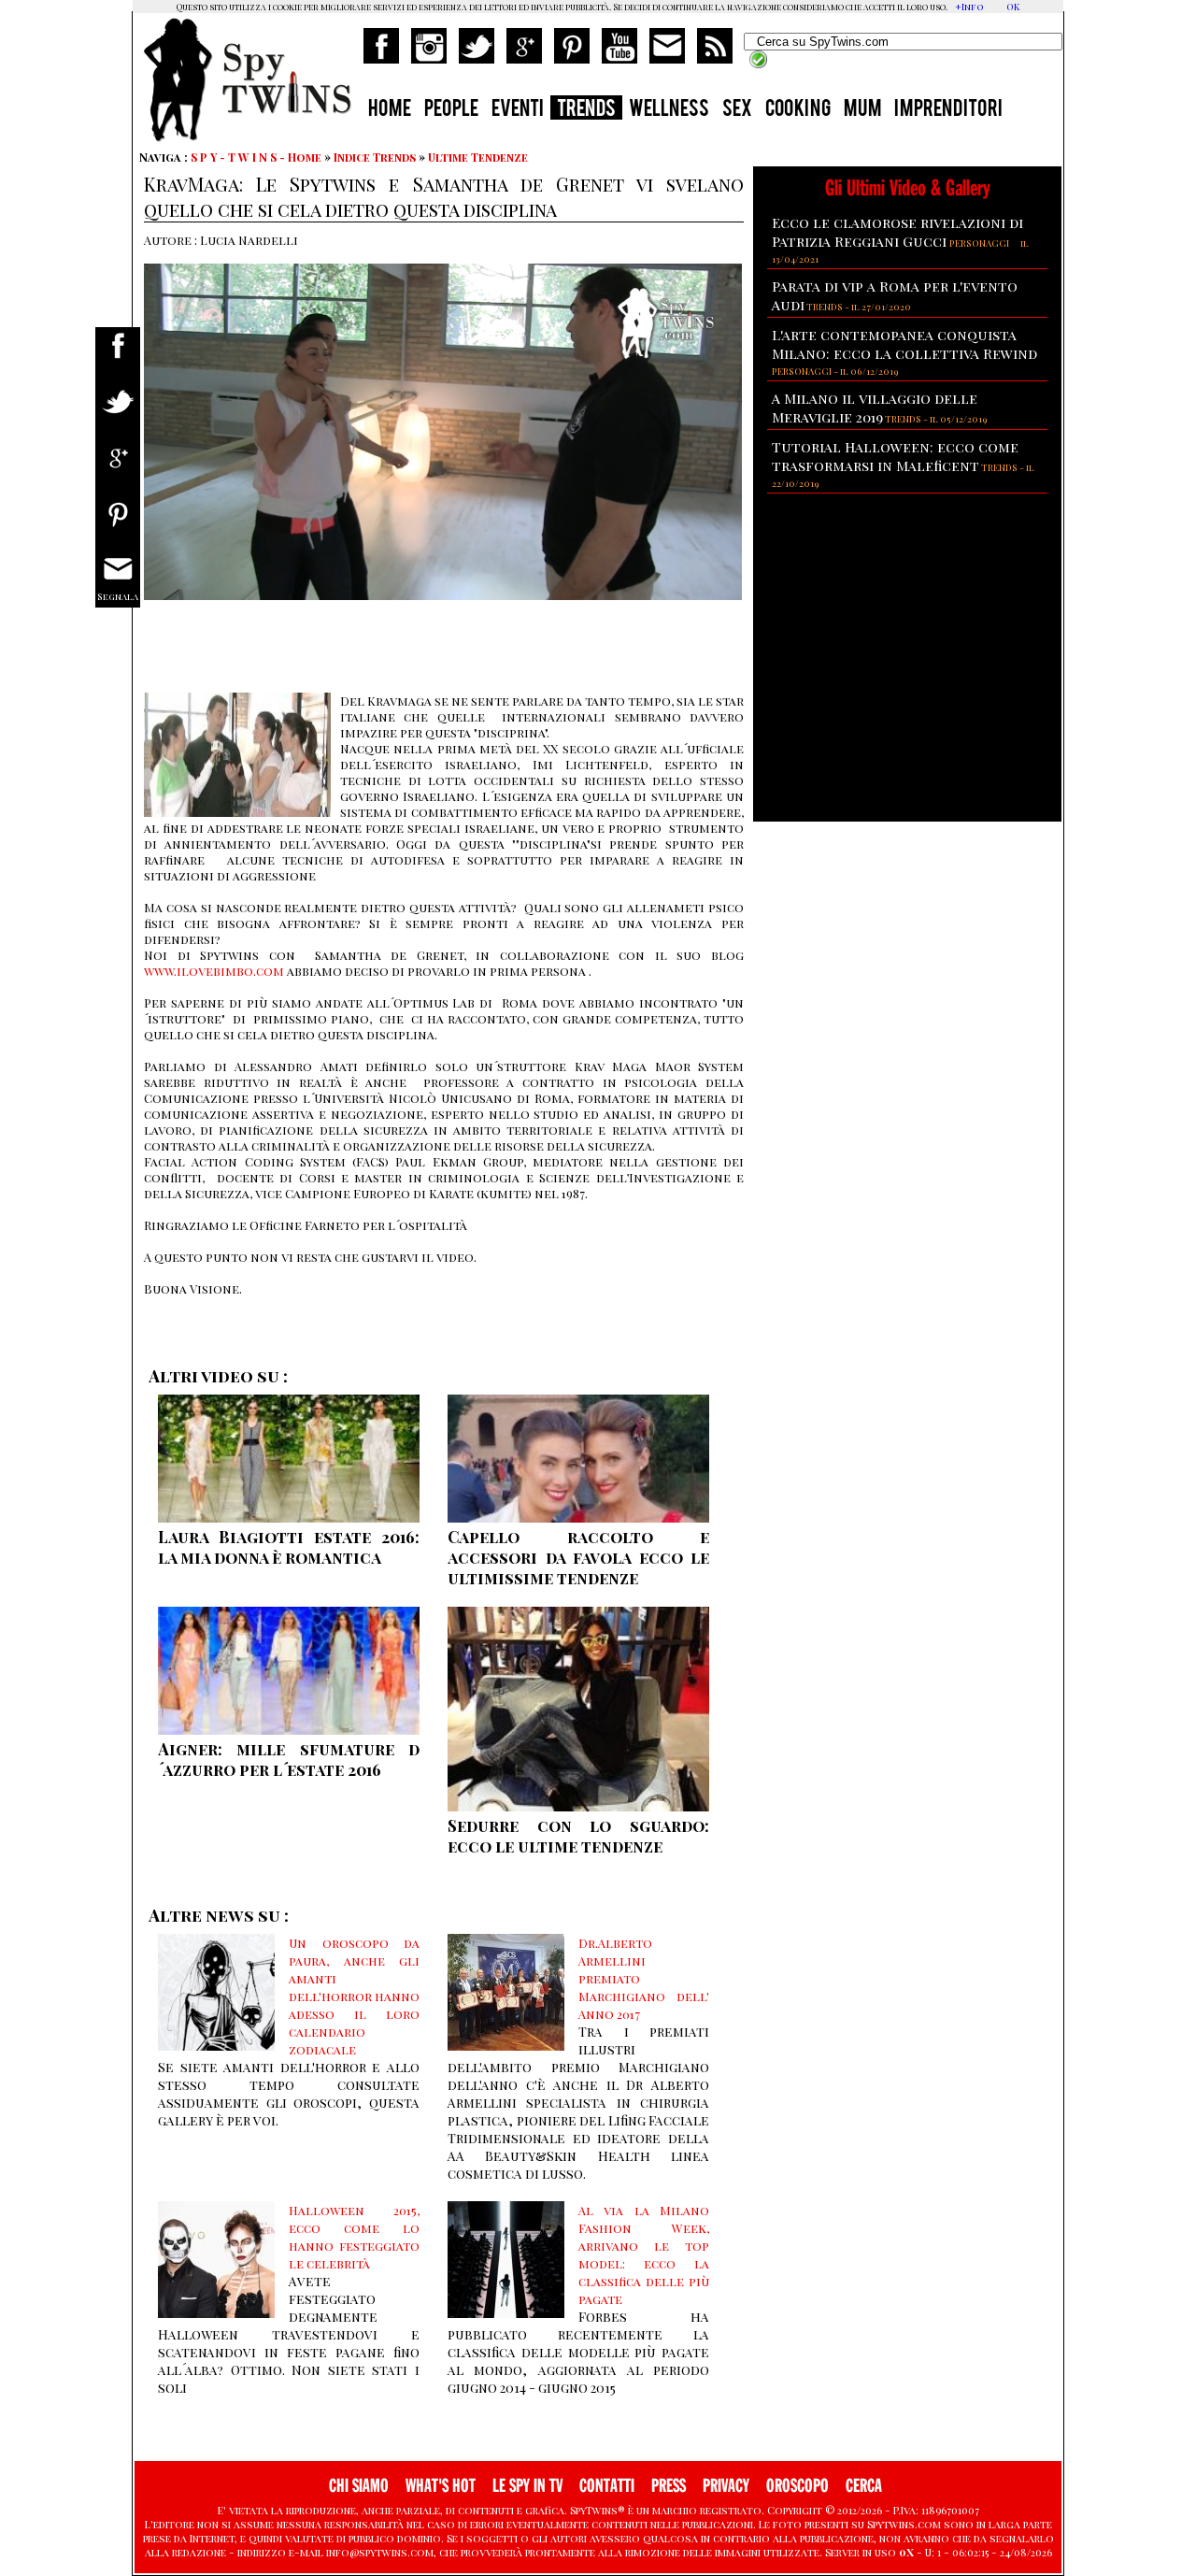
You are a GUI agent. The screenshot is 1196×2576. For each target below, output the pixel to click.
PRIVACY (726, 2486)
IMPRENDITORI (948, 110)
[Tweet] (118, 414)
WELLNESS (669, 110)
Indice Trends (375, 157)
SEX (737, 110)
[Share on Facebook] (118, 358)
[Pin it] (118, 526)
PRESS (669, 2486)
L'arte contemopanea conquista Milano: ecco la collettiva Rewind (904, 344)
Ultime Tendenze (478, 157)
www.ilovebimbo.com (214, 971)
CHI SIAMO (359, 2486)
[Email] (118, 582)
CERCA (864, 2486)
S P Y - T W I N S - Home (256, 157)
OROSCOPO (797, 2486)
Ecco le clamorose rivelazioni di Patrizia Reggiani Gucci (897, 232)
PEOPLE (451, 110)
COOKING (798, 110)
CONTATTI (607, 2486)
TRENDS (586, 110)
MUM (862, 110)
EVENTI (518, 110)
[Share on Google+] (118, 470)
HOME (390, 110)
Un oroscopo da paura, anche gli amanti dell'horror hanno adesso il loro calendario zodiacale (354, 1996)
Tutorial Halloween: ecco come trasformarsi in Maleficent (895, 456)
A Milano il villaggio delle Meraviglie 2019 (875, 408)
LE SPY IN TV (527, 2486)
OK (1013, 7)
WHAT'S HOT (441, 2486)
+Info (969, 7)
